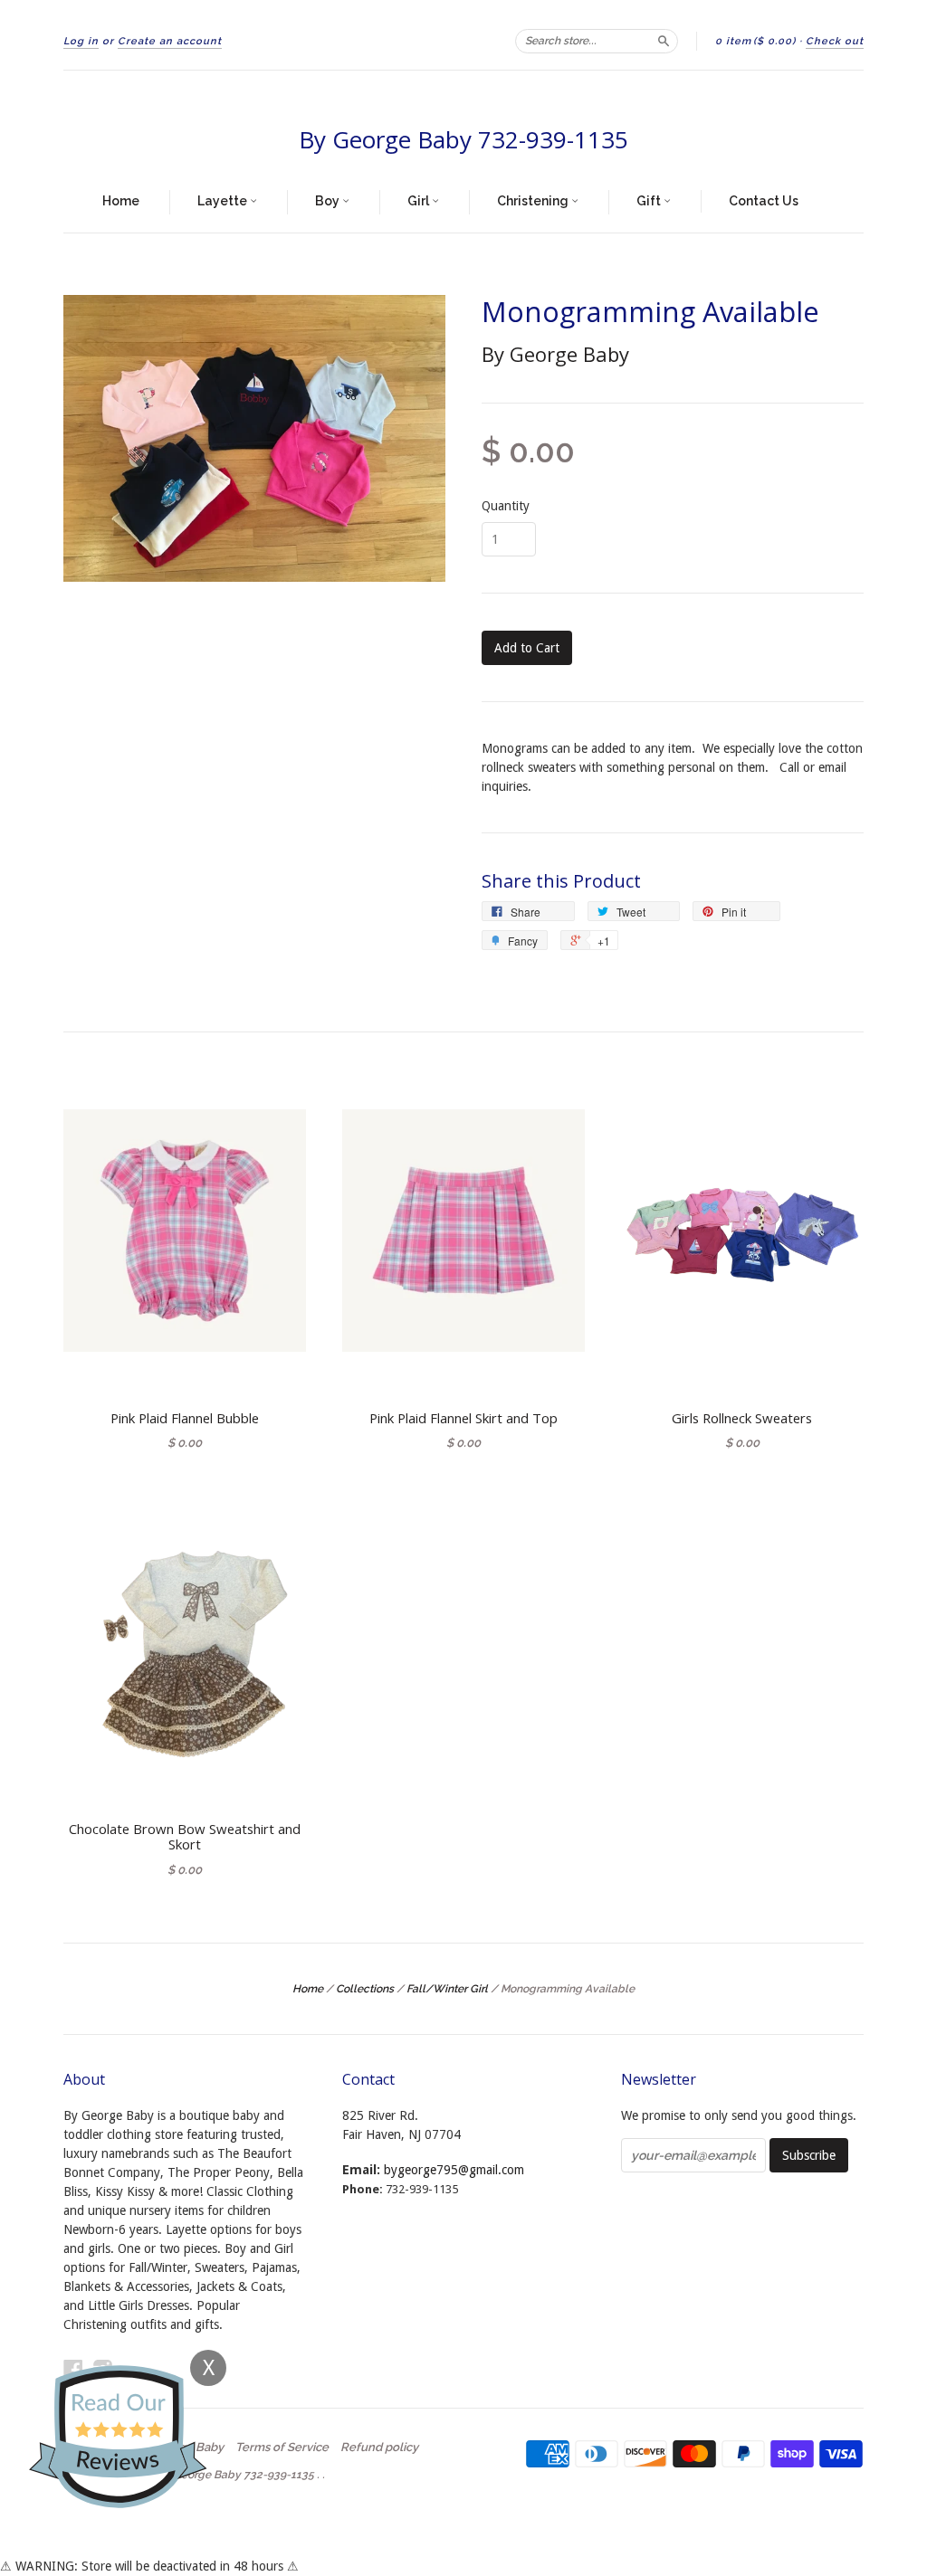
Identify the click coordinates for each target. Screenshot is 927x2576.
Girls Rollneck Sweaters (742, 1418)
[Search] (664, 41)
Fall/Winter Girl (447, 1989)
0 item (755, 41)
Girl (420, 201)
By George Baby (555, 354)
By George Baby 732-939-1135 (463, 139)
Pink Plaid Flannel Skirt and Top (463, 1418)
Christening (534, 201)
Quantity (506, 506)
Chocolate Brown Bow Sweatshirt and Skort (185, 1837)
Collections (365, 1989)
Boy (329, 201)
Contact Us (764, 201)
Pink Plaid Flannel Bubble (185, 1418)
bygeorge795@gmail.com (454, 2170)
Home (121, 201)
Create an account (170, 41)
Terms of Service (282, 2448)
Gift (650, 201)
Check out (835, 41)
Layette (224, 201)
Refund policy (379, 2448)
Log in (81, 41)
